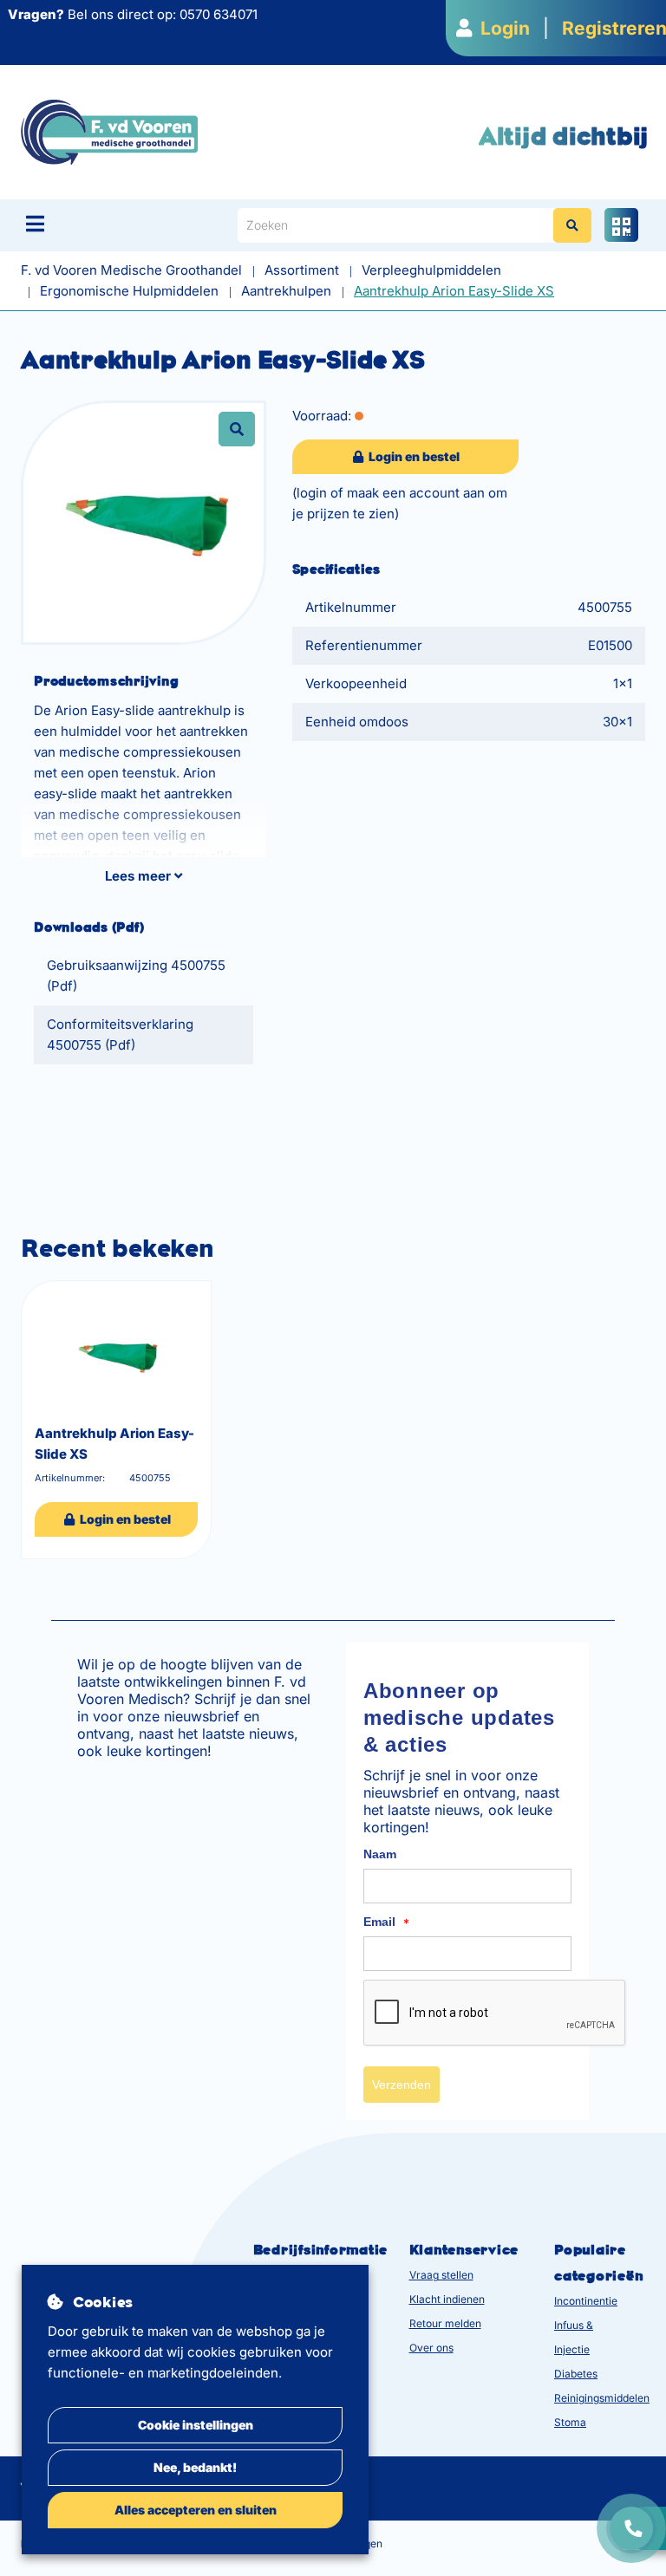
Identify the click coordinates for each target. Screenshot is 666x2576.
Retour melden (445, 2323)
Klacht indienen (447, 2299)
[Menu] (35, 224)
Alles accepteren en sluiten (196, 2510)
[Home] (109, 131)
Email (386, 1922)
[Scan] (621, 225)
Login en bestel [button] (413, 456)
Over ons (431, 2348)
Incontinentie (586, 2301)
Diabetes (576, 2374)
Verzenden (402, 2085)
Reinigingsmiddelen (602, 2398)
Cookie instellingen (196, 2425)
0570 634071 (219, 14)
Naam (380, 1854)
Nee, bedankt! (195, 2467)
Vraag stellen (441, 2275)
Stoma (570, 2422)
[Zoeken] (572, 225)
